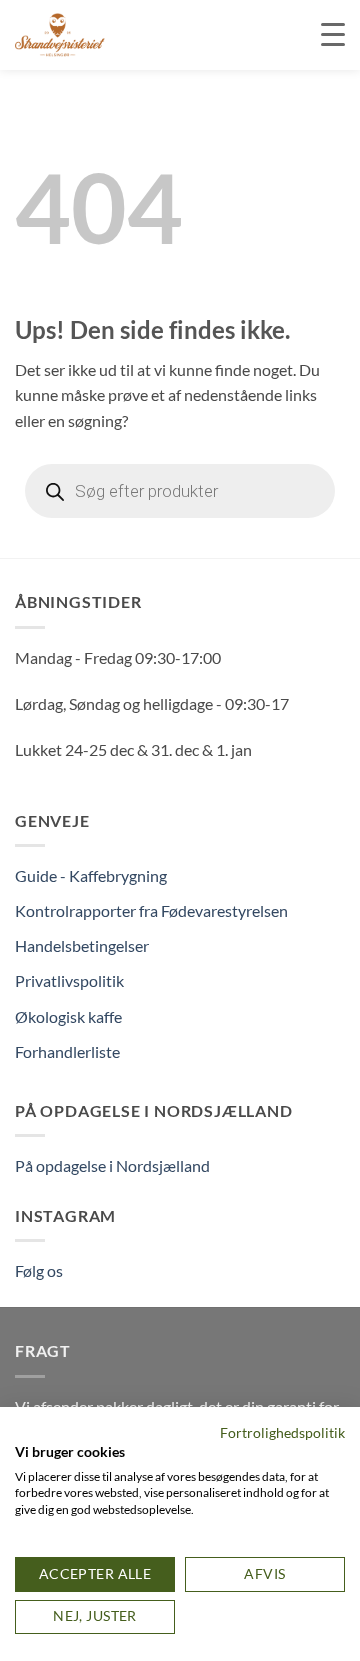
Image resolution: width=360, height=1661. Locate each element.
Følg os (39, 1270)
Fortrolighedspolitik (282, 1432)
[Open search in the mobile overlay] (180, 491)
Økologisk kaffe (68, 1016)
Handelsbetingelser (82, 945)
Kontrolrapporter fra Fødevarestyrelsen (151, 910)
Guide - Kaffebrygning (91, 875)
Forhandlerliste (67, 1051)
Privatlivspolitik (69, 980)
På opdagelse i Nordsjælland (112, 1165)
